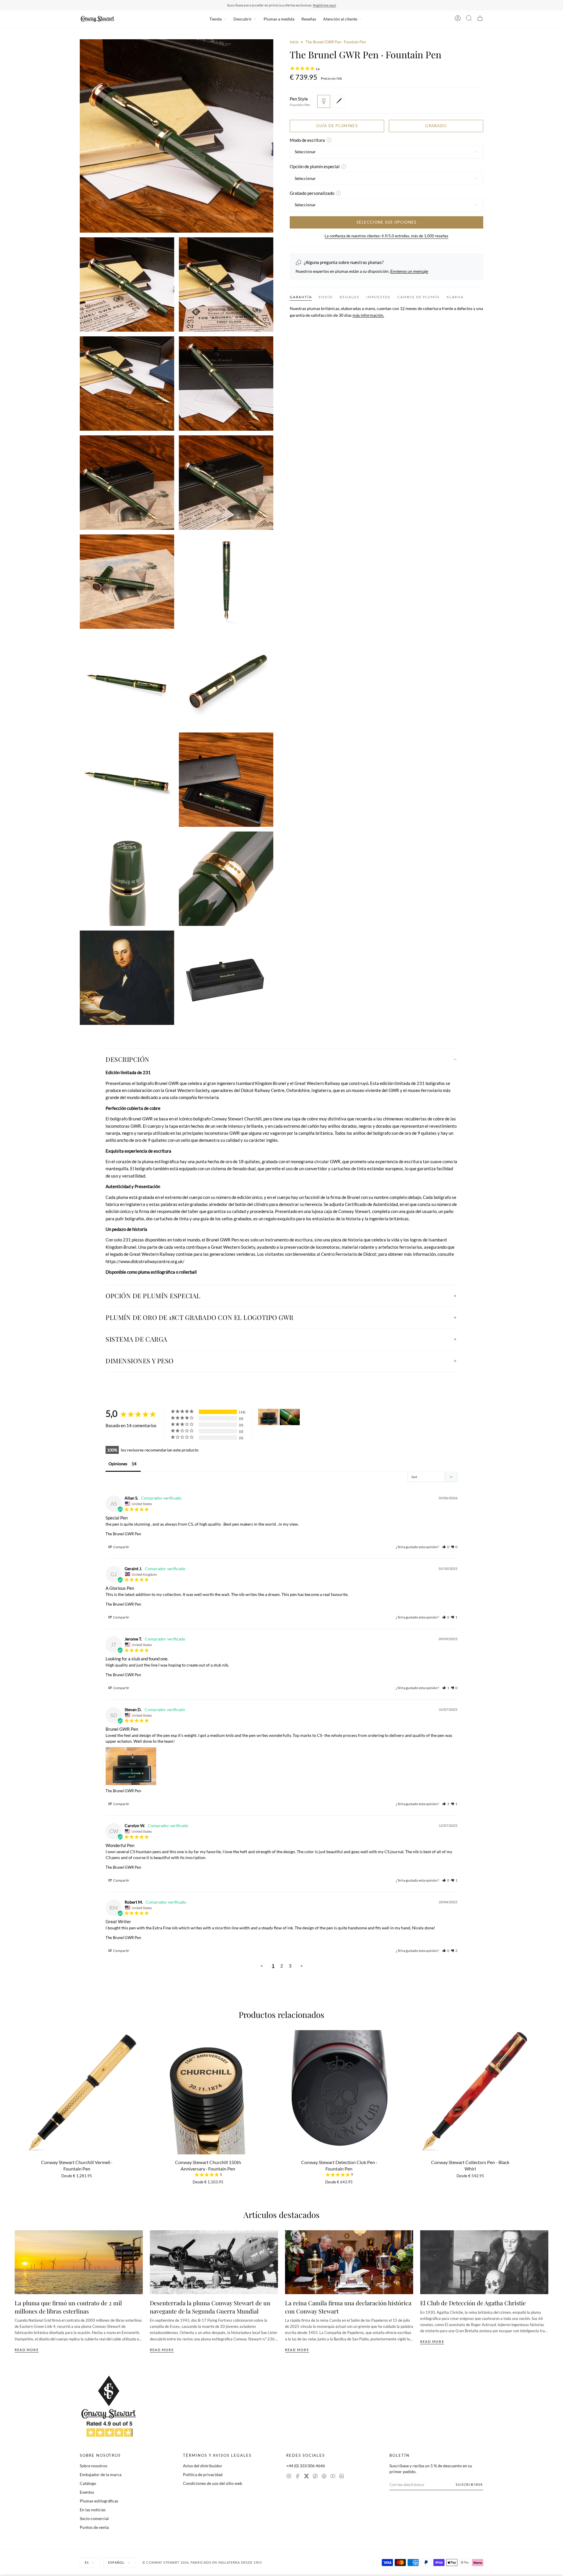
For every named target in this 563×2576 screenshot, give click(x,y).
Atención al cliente (340, 19)
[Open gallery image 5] (226, 384)
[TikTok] (315, 2477)
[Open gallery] (177, 136)
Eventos (87, 2492)
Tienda (216, 19)
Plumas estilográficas (99, 2501)
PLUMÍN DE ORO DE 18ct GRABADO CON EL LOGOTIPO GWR (200, 1317)
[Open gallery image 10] (127, 681)
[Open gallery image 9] (226, 582)
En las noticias (93, 2510)
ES (87, 2562)
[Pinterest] (324, 2477)
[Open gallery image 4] (127, 384)
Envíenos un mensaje (409, 271)
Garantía (301, 297)
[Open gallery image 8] (127, 582)
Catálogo (88, 2483)
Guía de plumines (337, 126)
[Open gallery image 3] (226, 284)
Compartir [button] (121, 1547)
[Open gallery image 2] (127, 284)
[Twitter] (306, 2477)
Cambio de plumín (418, 297)
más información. (368, 315)
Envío (326, 297)
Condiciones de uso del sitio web (213, 2483)
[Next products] (546, 2087)
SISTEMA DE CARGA (136, 1339)
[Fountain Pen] (324, 101)
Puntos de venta (94, 2527)
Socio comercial (94, 2518)
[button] (446, 1547)
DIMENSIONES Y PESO (140, 1361)
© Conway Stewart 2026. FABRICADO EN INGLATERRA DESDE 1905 (202, 2562)
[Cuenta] (458, 19)
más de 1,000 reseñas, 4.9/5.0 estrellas (315, 5)
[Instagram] (289, 2477)
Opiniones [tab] (118, 1464)
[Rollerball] (339, 101)
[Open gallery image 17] (226, 978)
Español (116, 2562)
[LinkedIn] (342, 2477)
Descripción (128, 1059)
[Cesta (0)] (480, 19)
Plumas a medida (279, 19)
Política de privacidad (203, 2474)
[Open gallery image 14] (127, 879)
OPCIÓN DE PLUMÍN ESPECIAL (153, 1296)
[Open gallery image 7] (226, 483)
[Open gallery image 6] (127, 483)
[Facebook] (298, 2477)
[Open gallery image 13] (226, 780)
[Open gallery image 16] (127, 978)
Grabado (436, 126)
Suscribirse (469, 2484)
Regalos (349, 297)
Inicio (294, 42)
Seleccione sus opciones (387, 222)
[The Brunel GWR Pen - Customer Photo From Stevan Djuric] (268, 1417)
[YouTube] (333, 2477)
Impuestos (378, 297)
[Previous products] (17, 2087)
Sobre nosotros (94, 2466)
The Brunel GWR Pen (123, 1534)
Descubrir (243, 19)
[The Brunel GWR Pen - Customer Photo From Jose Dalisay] (290, 1417)
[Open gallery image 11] (226, 681)
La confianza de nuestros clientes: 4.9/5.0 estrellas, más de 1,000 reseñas (386, 236)
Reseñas (309, 19)
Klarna (455, 297)
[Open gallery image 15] (226, 879)
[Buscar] (469, 19)
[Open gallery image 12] (127, 780)
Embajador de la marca (101, 2474)
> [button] (302, 1966)
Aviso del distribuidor (203, 2466)
